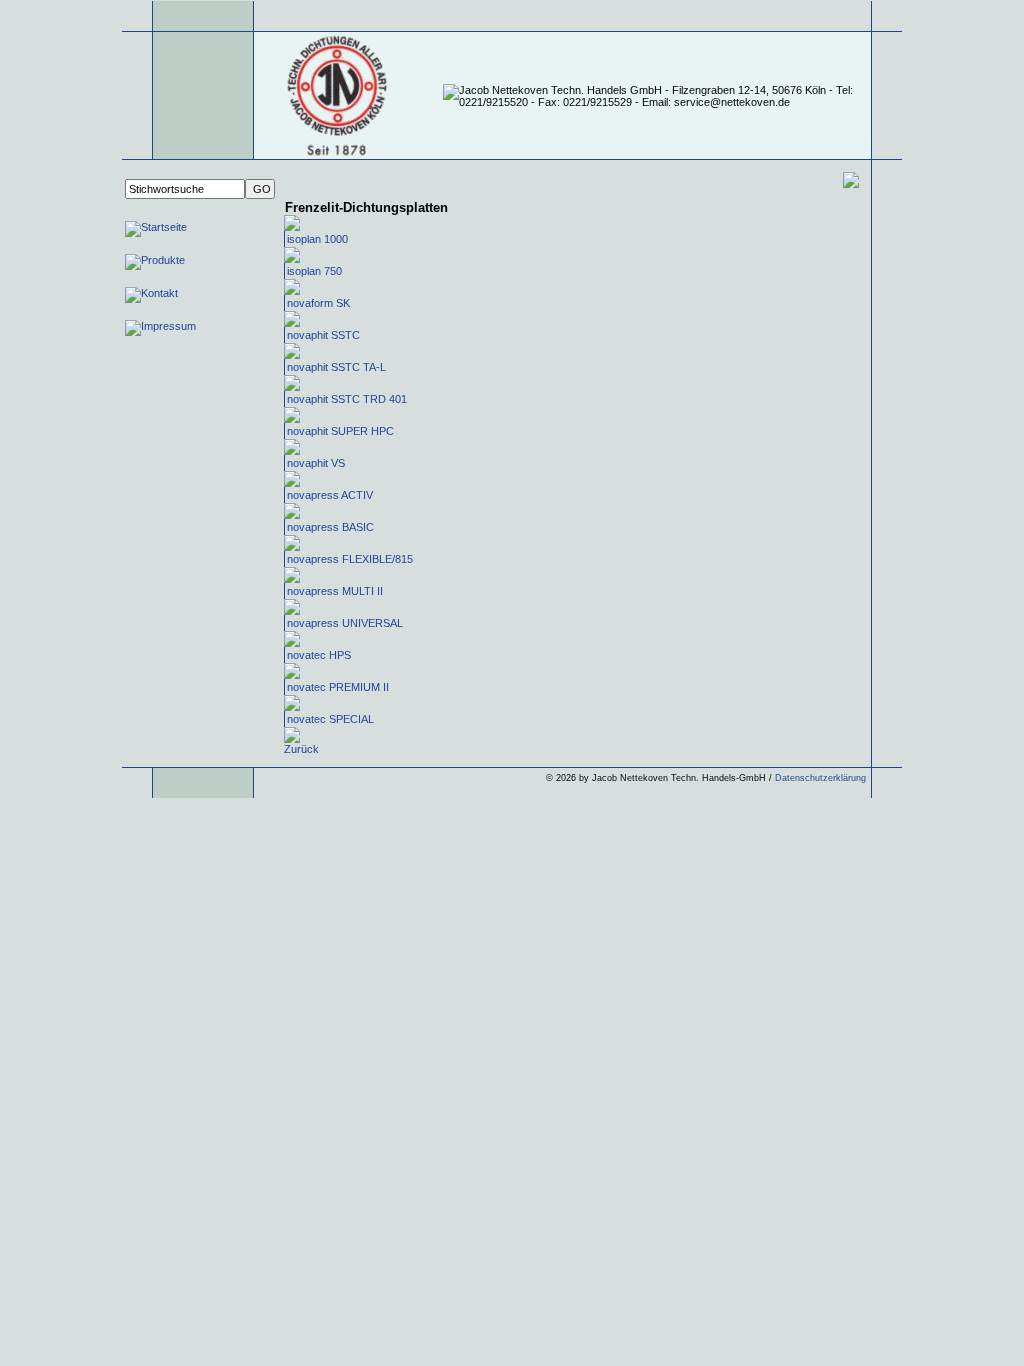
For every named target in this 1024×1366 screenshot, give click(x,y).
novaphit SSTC (323, 335)
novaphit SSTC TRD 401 (347, 399)
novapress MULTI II (335, 591)
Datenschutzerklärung (820, 778)
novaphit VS (316, 463)
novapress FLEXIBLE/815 (350, 559)
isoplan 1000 (317, 239)
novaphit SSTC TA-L (336, 367)
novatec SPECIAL (330, 719)
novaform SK (318, 303)
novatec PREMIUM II (338, 687)
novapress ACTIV (330, 495)
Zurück (301, 749)
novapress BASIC (330, 527)
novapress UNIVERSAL (345, 623)
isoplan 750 (314, 271)
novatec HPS (319, 655)
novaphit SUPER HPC (340, 431)
